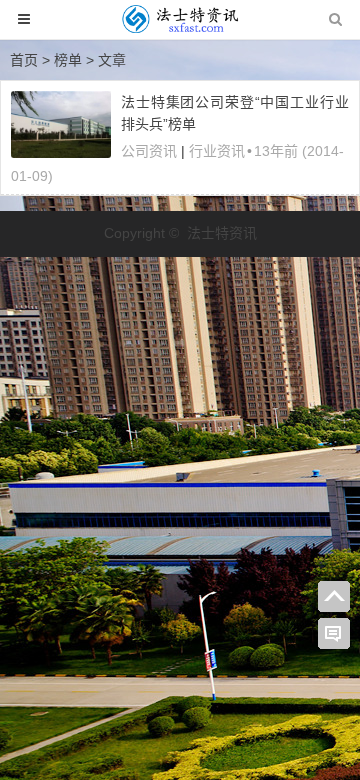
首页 (24, 60)
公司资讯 (149, 151)
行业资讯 (217, 151)
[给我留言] (334, 634)
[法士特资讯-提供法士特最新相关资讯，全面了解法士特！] (180, 28)
